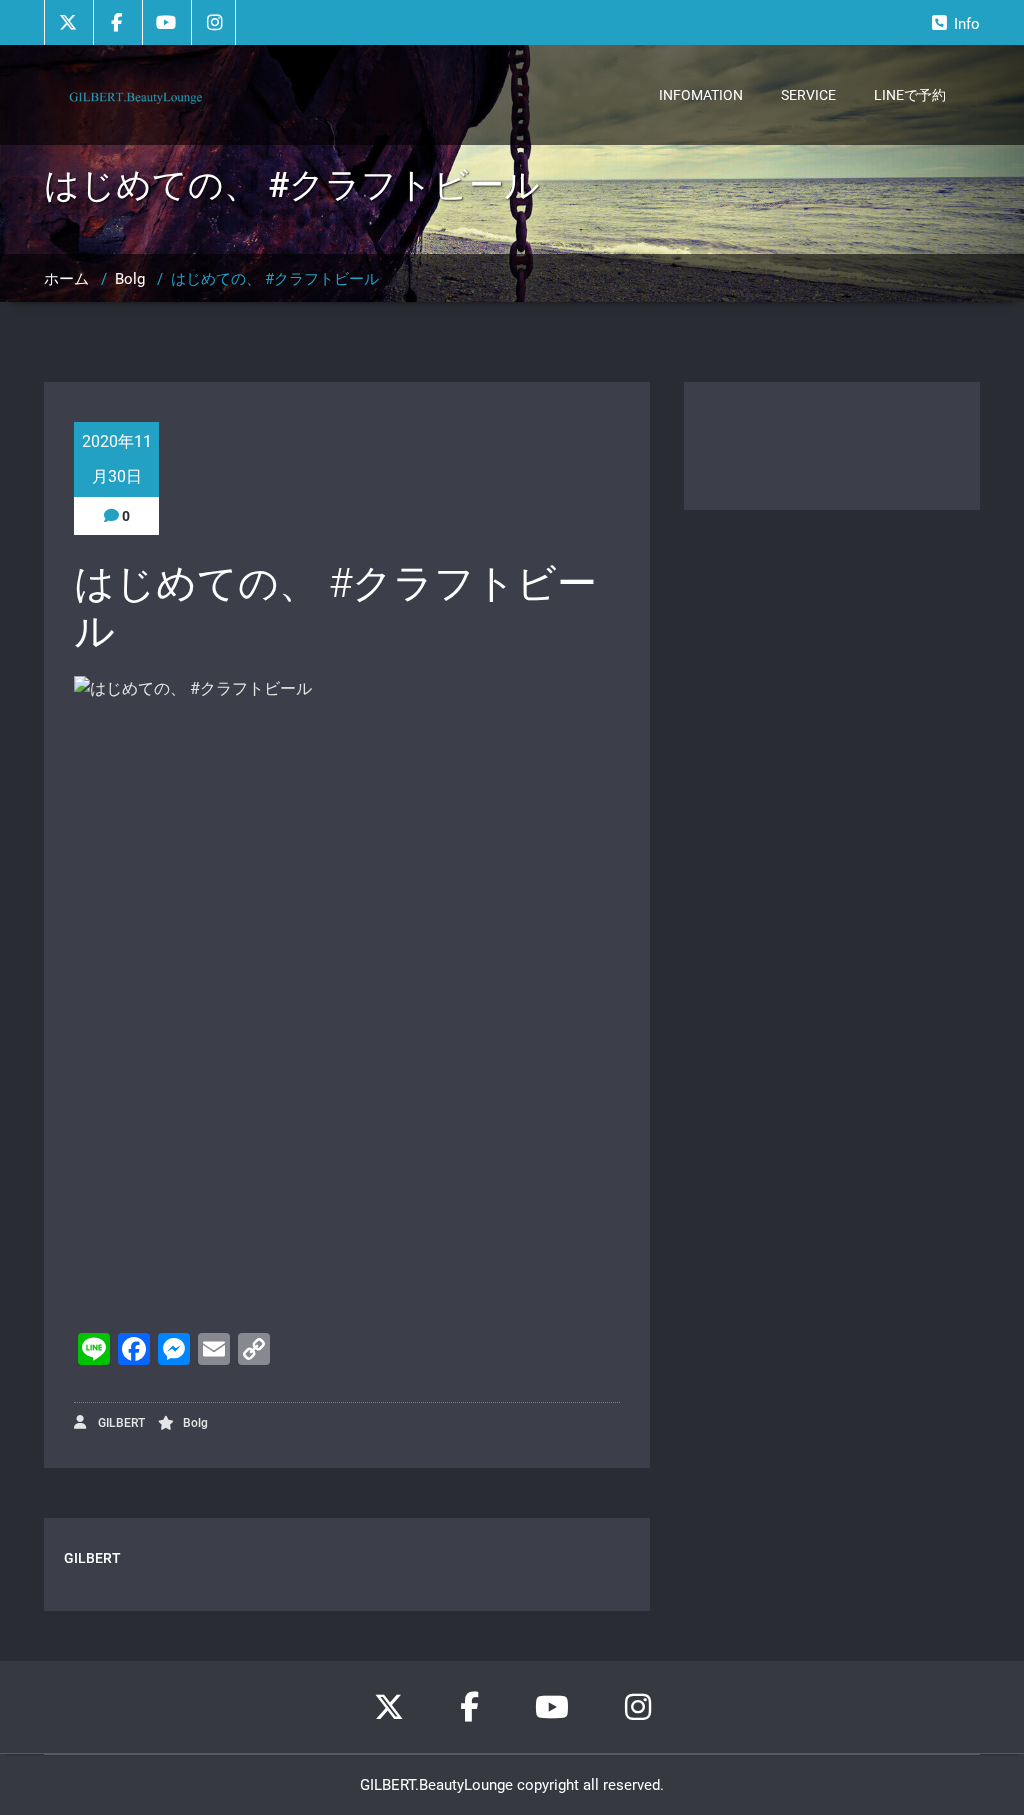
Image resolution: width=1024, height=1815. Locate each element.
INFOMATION (701, 95)
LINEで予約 (910, 95)
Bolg (130, 279)
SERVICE (808, 95)
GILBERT (120, 1423)
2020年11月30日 (117, 459)
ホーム (66, 279)
